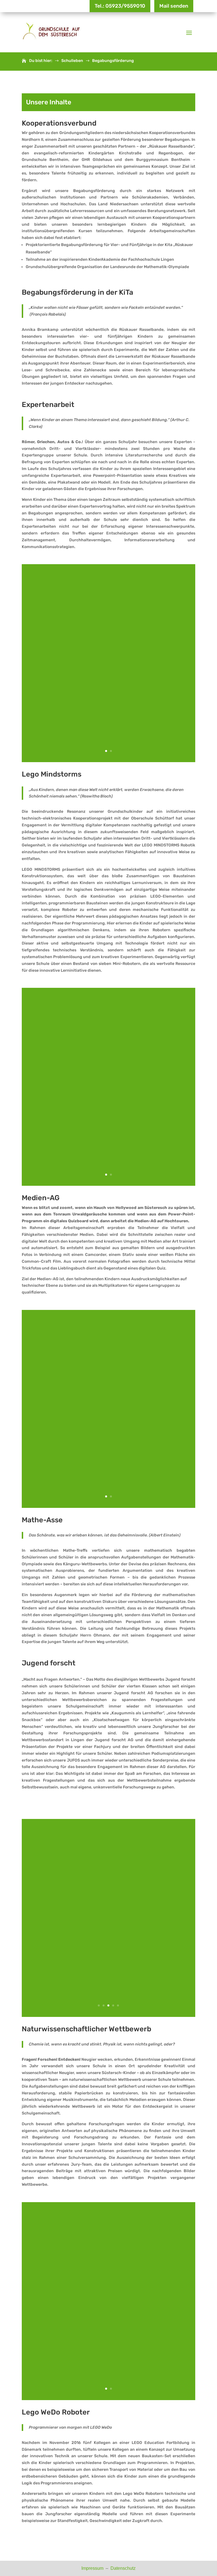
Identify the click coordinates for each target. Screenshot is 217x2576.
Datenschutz (123, 2568)
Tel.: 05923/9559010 (120, 6)
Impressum (93, 2568)
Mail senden (174, 6)
